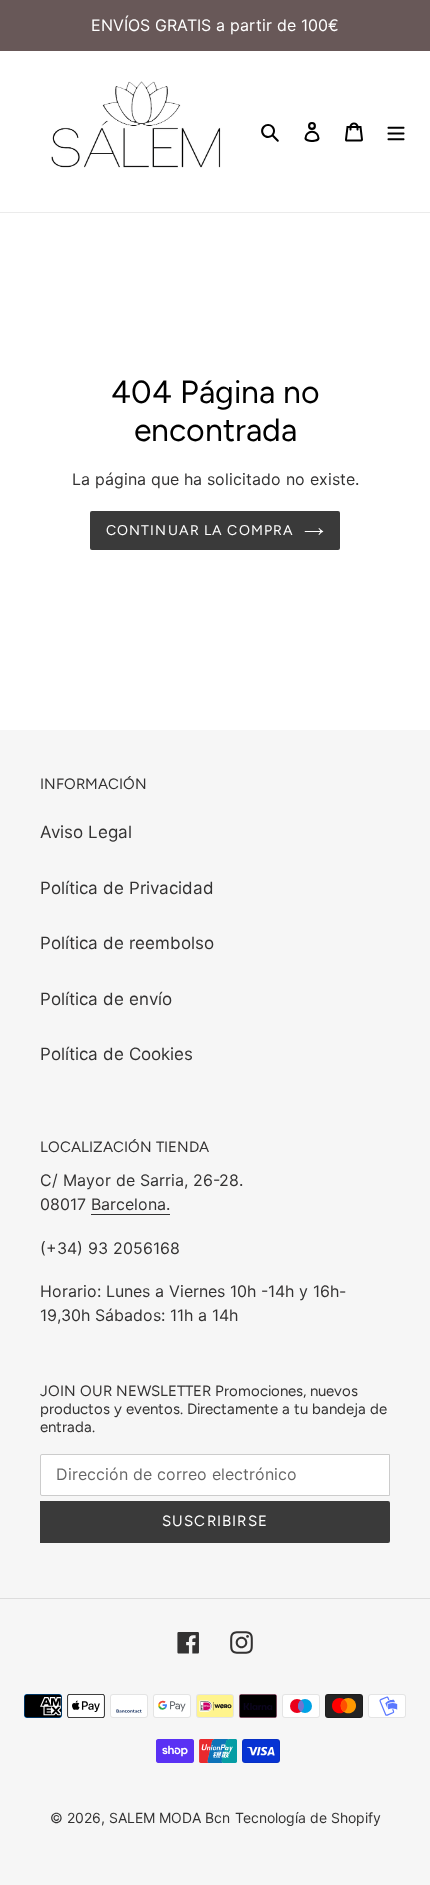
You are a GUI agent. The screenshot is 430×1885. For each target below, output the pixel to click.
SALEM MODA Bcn (169, 1817)
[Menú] (396, 132)
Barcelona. (130, 1204)
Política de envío (106, 999)
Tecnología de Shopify (308, 1817)
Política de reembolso (127, 943)
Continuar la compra (200, 530)
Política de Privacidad (127, 888)
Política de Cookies (116, 1054)
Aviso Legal (86, 832)
